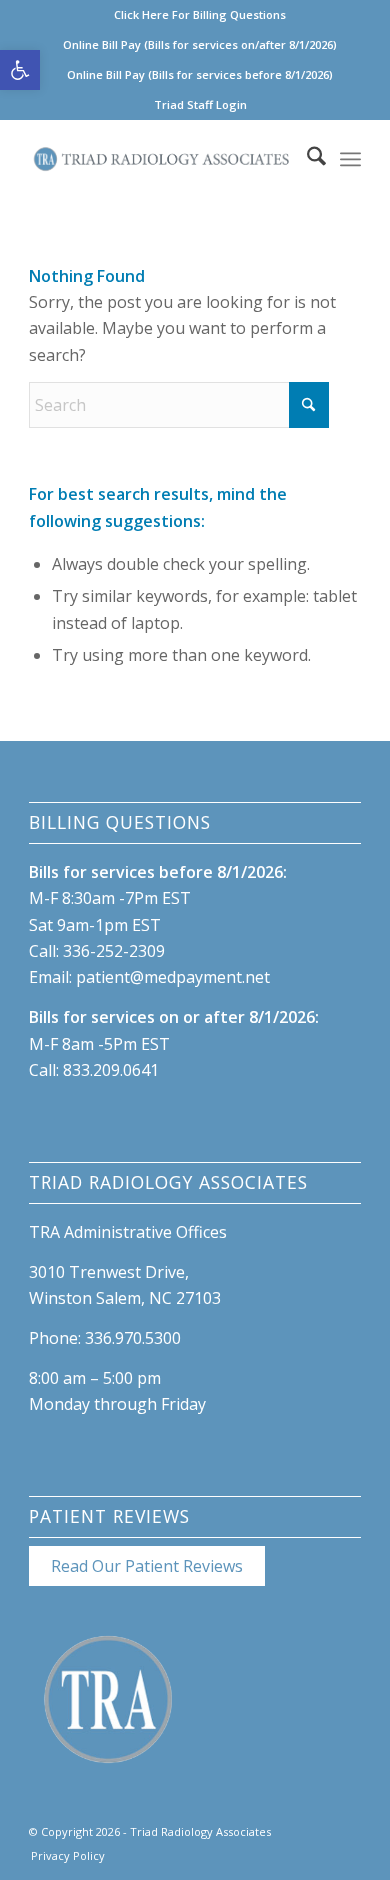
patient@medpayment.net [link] (173, 977)
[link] (20, 70)
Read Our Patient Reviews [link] (147, 1566)
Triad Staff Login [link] (200, 104)
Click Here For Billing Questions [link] (200, 14)
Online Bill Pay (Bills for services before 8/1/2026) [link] (200, 74)
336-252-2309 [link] (114, 951)
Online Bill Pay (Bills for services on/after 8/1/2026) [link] (200, 44)
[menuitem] (200, 15)
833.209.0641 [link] (111, 1070)
